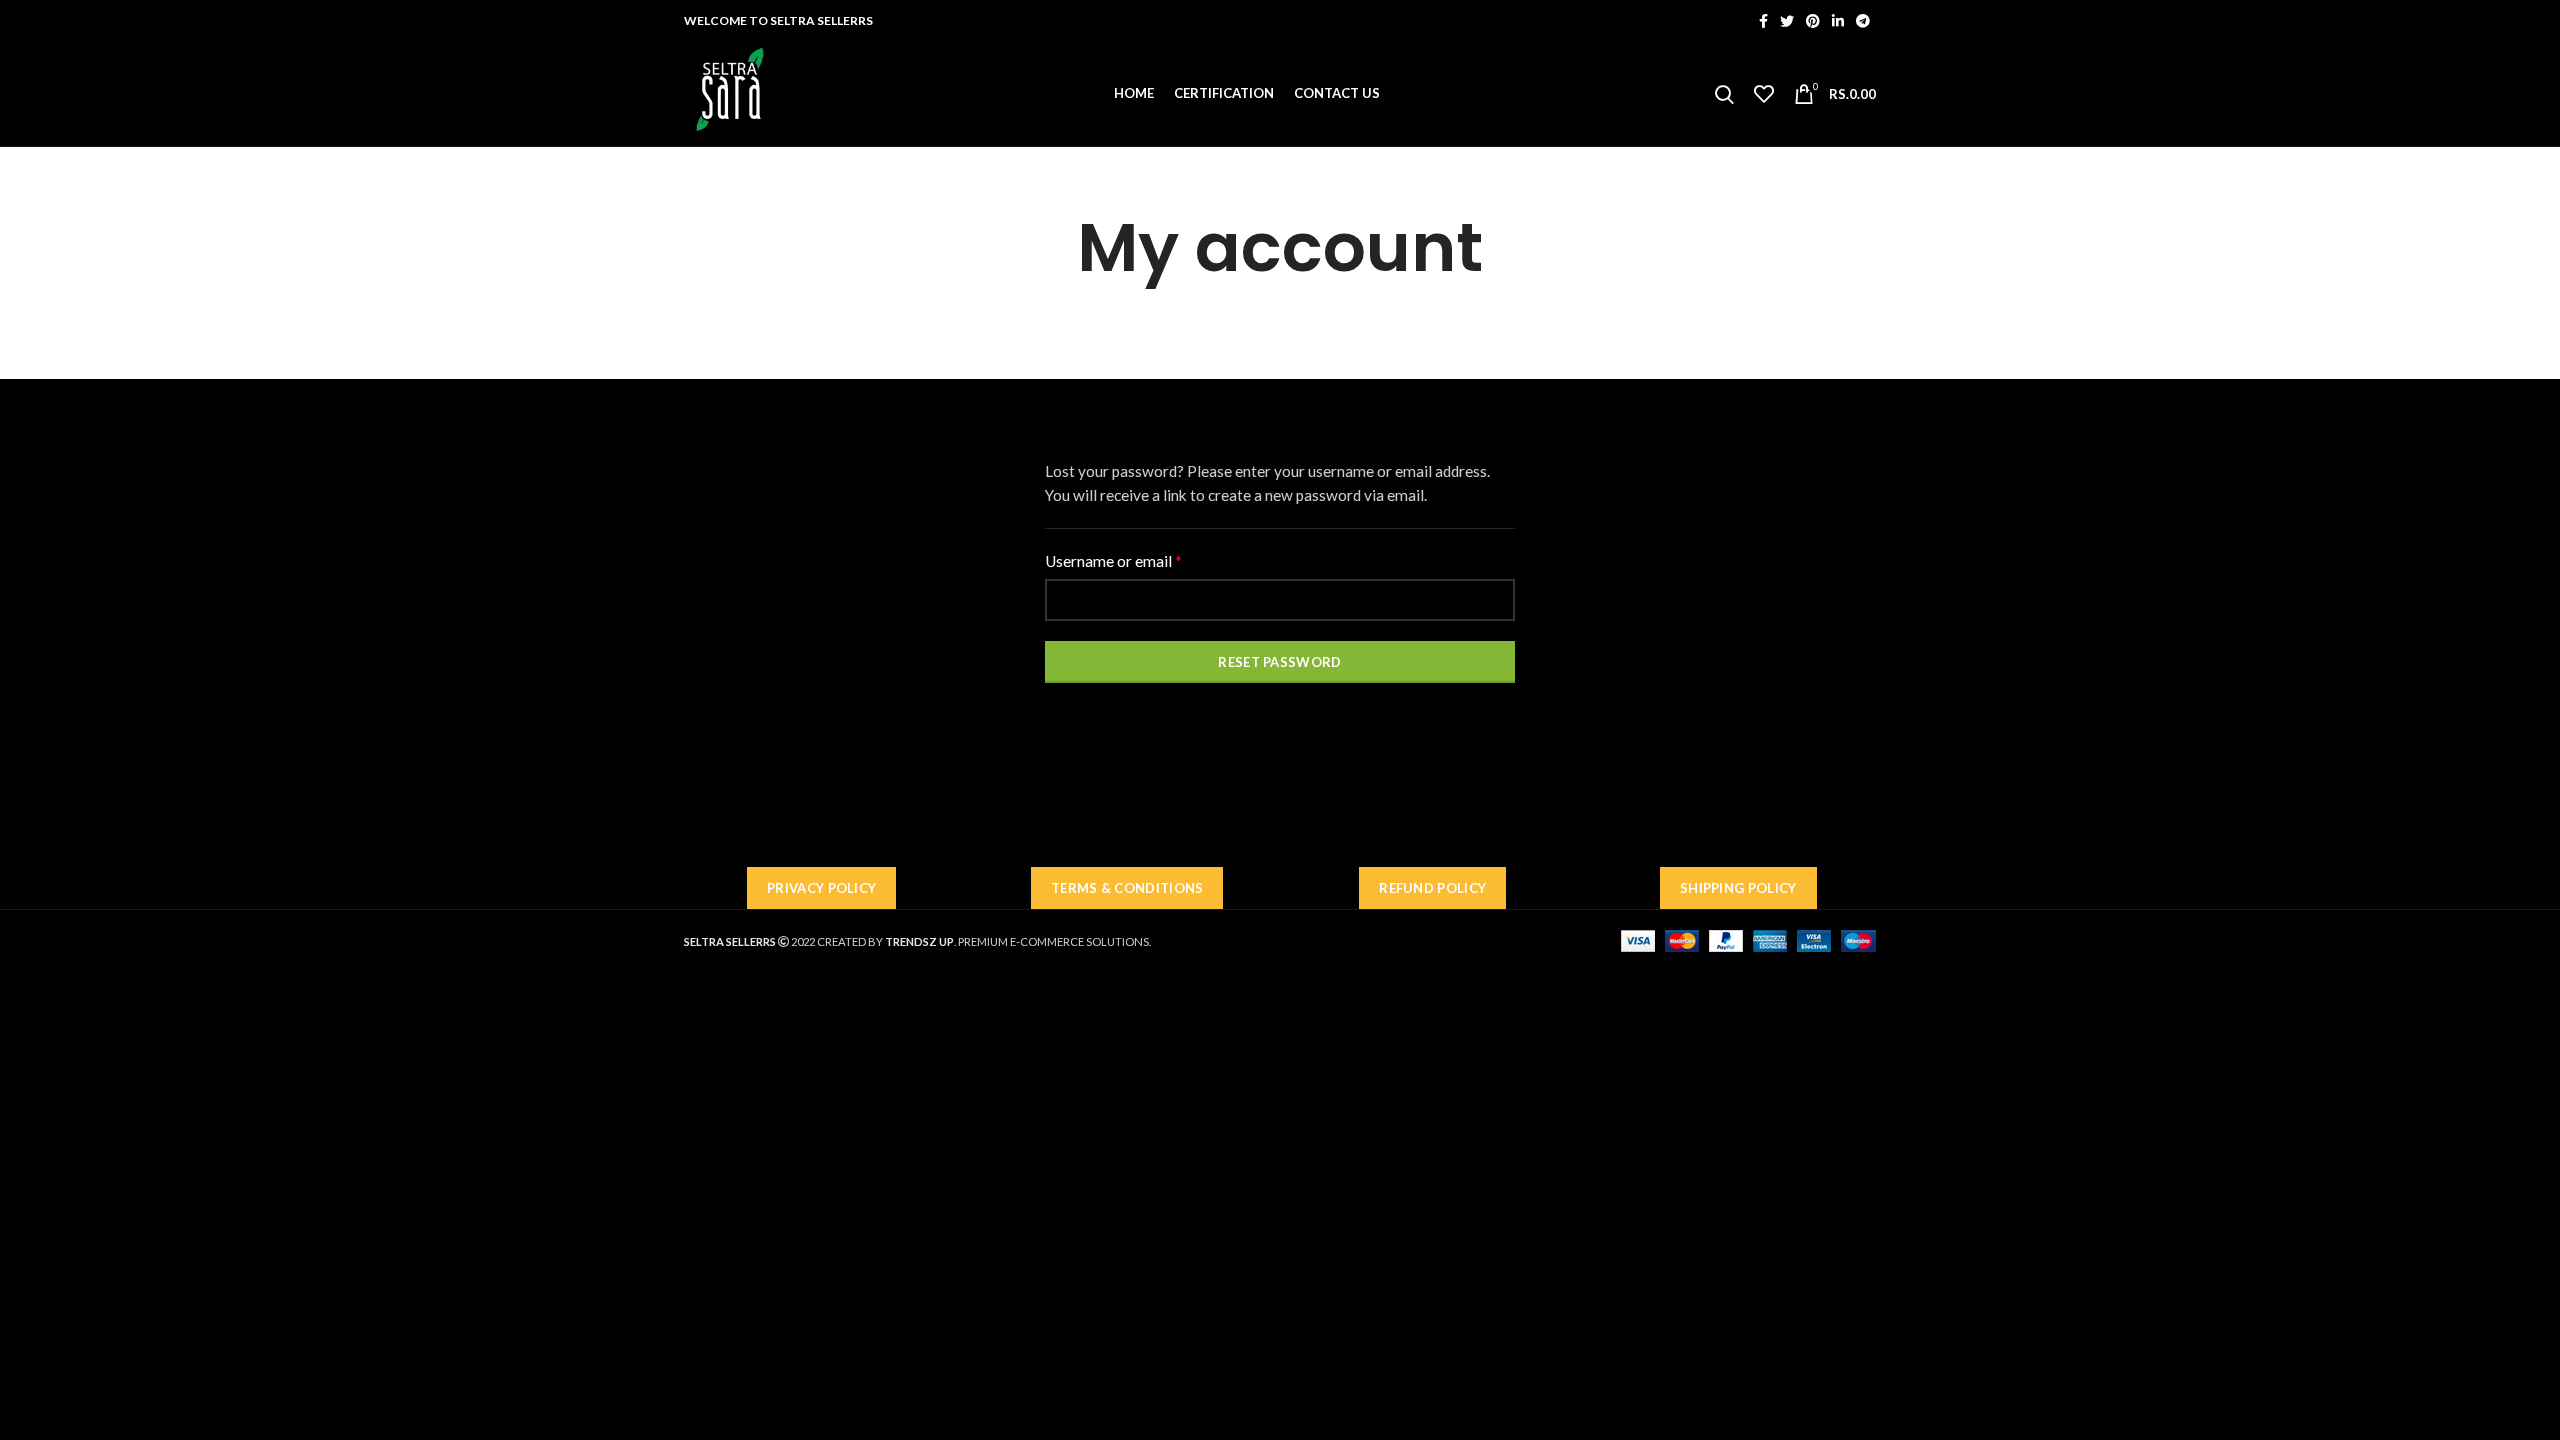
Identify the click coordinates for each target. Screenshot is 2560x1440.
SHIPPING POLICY (1738, 888)
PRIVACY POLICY (821, 888)
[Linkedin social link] (1838, 21)
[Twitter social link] (1787, 21)
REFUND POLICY (1432, 888)
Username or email (1143, 560)
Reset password (1279, 662)
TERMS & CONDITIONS (1127, 888)
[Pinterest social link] (1813, 21)
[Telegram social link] (1863, 21)
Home (1229, 306)
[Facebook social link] (1763, 21)
